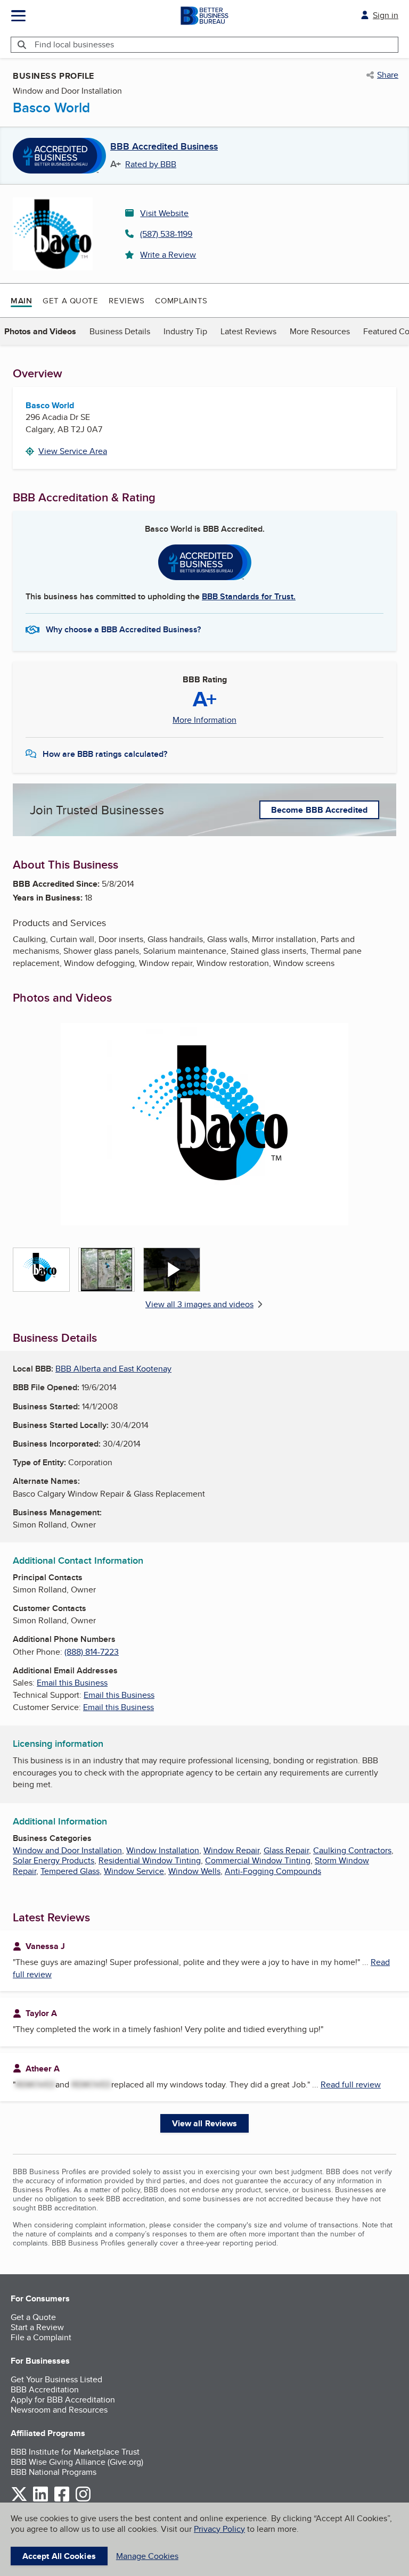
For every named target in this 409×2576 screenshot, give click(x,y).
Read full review (351, 2084)
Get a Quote (70, 300)
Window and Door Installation (67, 1850)
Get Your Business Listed (56, 2379)
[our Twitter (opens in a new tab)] (19, 2500)
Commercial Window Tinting (258, 1860)
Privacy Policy (219, 2529)
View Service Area (73, 451)
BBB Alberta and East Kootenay (113, 1369)
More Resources (320, 331)
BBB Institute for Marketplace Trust (75, 2452)
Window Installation (163, 1850)
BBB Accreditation (45, 2389)
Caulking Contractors (352, 1850)
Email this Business (72, 1683)
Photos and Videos (40, 331)
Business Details (120, 331)
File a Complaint (41, 2337)
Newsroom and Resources (59, 2410)
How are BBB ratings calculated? (105, 754)
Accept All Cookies (59, 2556)
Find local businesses (74, 44)
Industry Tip (185, 331)
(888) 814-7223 (92, 1652)
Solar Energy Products (54, 1860)
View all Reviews (205, 2123)
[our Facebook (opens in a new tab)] (62, 2500)
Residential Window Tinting (150, 1860)
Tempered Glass (70, 1871)
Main (21, 301)
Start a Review (37, 2327)
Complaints (181, 300)
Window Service (134, 1871)
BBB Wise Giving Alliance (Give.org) (77, 2462)
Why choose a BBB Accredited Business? (123, 629)
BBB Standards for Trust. (249, 596)
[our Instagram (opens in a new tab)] (83, 2500)
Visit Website (164, 213)
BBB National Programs (54, 2472)
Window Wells (194, 1871)
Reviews (126, 300)
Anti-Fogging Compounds (273, 1871)
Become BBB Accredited (319, 810)
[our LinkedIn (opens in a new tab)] (40, 2500)
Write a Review (168, 255)
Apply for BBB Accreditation (63, 2400)
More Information (204, 720)
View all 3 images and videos (199, 1304)
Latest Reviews (248, 331)
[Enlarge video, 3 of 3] (172, 1270)
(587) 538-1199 (166, 234)
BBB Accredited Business (164, 147)
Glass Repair (286, 1850)
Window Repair (231, 1850)
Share (388, 75)
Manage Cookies (147, 2556)
